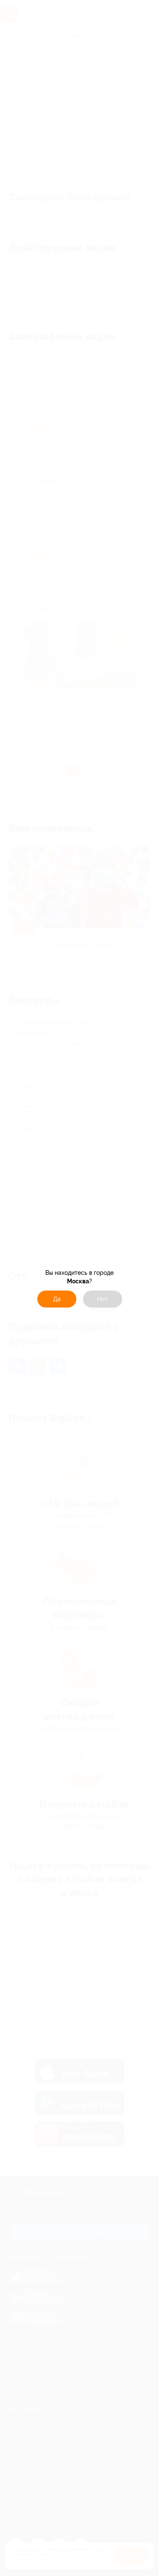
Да (57, 1299)
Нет (102, 1299)
